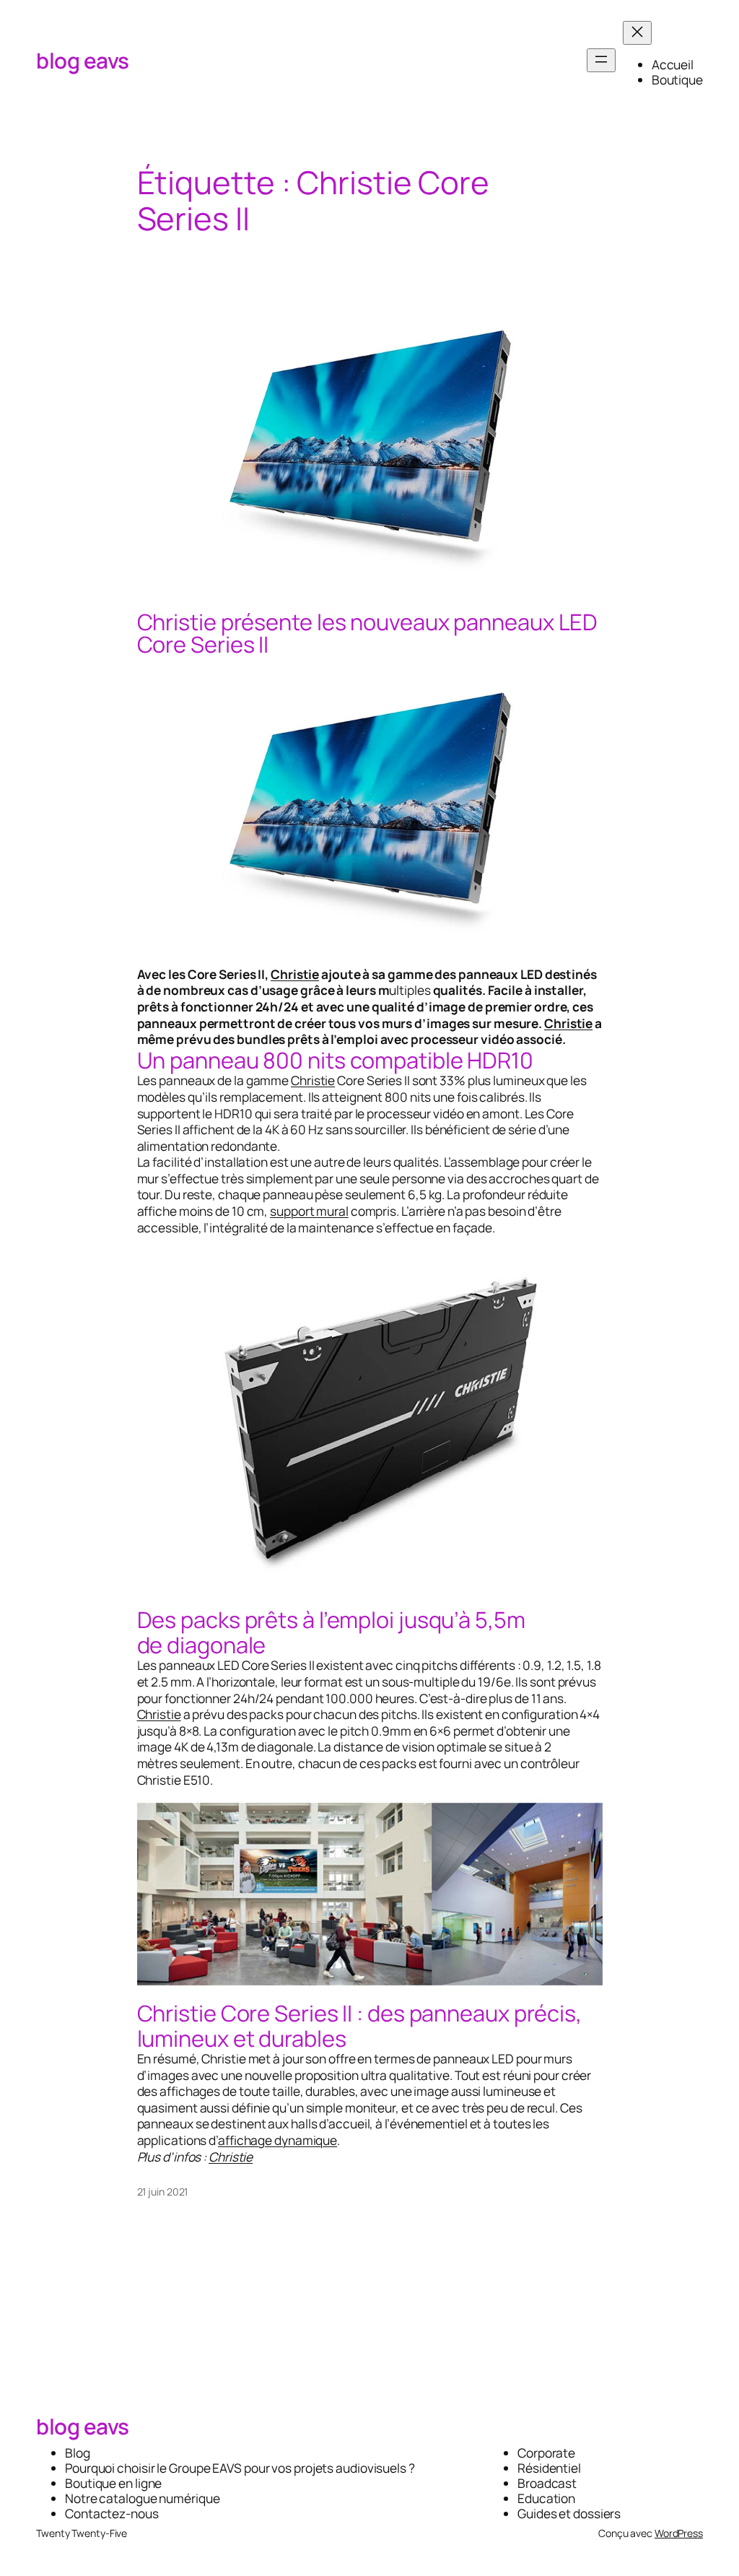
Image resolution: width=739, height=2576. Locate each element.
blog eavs (83, 60)
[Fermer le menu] (637, 33)
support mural (309, 1211)
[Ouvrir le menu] (601, 60)
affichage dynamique (277, 2140)
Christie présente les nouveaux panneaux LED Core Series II (368, 633)
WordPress (679, 2533)
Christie (295, 974)
